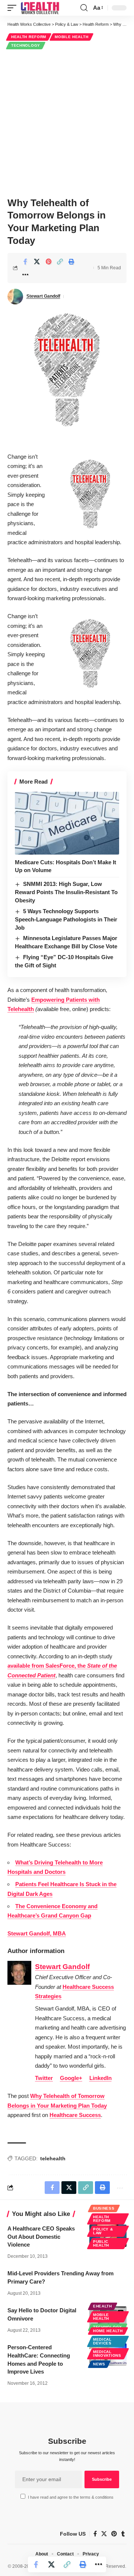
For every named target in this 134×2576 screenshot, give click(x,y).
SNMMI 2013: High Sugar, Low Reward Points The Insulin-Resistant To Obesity (66, 892)
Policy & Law (103, 2231)
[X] (104, 2534)
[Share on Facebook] (25, 261)
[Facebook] (95, 2534)
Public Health (101, 2243)
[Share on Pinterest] (48, 261)
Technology (26, 45)
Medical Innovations (107, 2354)
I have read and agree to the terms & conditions (71, 2497)
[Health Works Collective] (40, 8)
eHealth (103, 2306)
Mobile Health (71, 37)
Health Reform (29, 37)
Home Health (108, 2331)
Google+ (71, 2078)
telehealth (53, 2158)
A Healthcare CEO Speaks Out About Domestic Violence (41, 2237)
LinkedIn (100, 2078)
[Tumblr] (123, 2534)
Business (104, 2208)
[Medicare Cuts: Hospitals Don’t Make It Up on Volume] (67, 823)
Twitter (44, 2078)
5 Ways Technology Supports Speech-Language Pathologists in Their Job (66, 919)
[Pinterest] (114, 2534)
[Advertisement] (67, 122)
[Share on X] (37, 261)
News (99, 2364)
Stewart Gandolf (43, 296)
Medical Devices (102, 2341)
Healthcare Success (75, 2115)
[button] (14, 8)
